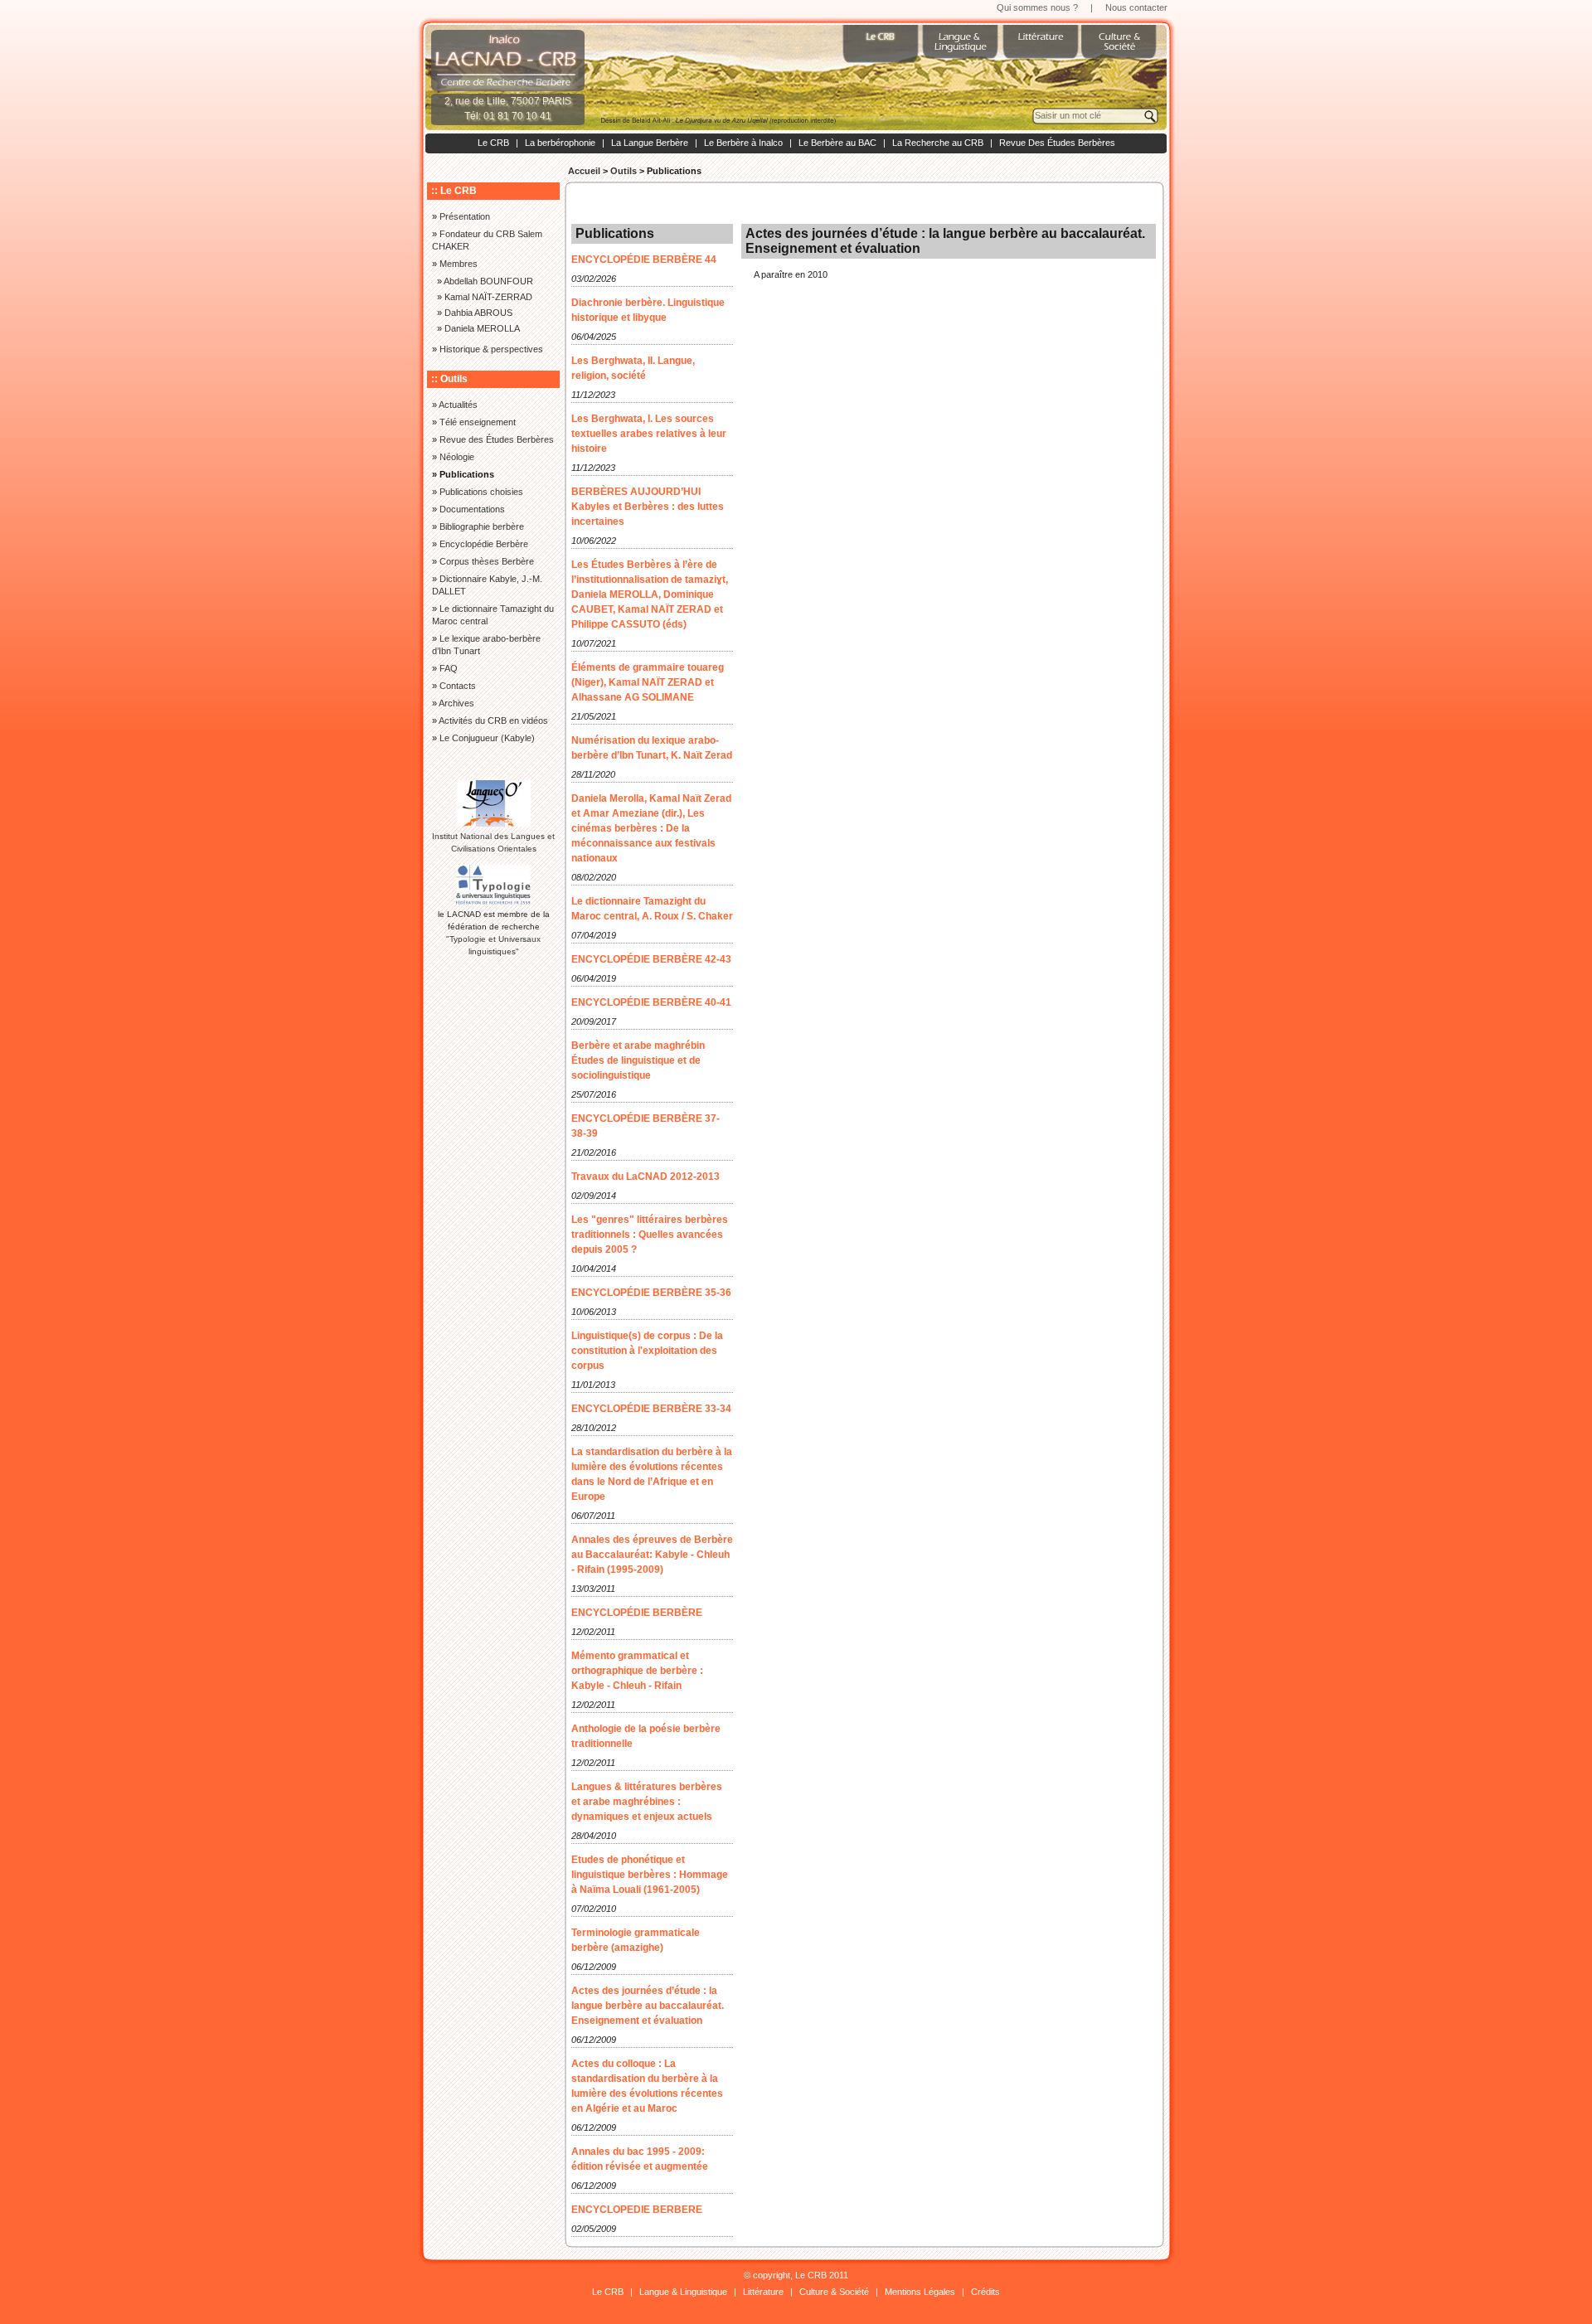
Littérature (763, 2292)
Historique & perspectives (491, 349)
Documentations (472, 509)
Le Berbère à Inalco (743, 143)
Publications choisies (481, 492)
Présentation (465, 216)
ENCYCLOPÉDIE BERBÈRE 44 (644, 260)
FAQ (449, 668)
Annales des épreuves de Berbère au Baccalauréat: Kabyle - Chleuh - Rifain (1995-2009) (652, 1555)
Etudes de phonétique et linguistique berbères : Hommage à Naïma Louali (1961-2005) (650, 1875)
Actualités (458, 405)
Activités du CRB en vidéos (493, 720)
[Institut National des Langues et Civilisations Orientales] (493, 824)
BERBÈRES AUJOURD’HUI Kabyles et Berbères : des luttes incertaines (648, 507)
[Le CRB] (882, 50)
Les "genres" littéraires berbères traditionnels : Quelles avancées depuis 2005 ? (650, 1235)
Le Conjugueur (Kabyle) (487, 738)
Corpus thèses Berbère (487, 561)
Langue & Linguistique (683, 2292)
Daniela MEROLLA (482, 328)
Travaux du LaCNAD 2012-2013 (646, 1177)
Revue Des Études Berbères (1057, 143)
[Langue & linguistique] (962, 50)
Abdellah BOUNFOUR (488, 281)
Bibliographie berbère (482, 526)
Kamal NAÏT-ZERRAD (488, 297)
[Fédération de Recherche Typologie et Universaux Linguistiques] (493, 902)
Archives (456, 703)
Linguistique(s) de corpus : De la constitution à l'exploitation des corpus (647, 1351)
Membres (459, 264)
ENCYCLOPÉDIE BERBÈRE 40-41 (651, 1002)
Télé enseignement (478, 422)
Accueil (584, 171)
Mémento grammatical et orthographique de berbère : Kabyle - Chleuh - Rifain (637, 1671)
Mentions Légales (920, 2292)
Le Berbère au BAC (837, 143)
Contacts (458, 686)
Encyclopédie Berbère (484, 544)
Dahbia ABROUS (478, 313)
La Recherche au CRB (938, 143)
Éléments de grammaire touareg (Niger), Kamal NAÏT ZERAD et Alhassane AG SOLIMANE (648, 682)
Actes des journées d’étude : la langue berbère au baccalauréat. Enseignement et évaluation (648, 2006)
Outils (624, 171)
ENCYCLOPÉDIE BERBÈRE (637, 1613)
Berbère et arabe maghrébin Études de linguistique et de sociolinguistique (638, 1060)
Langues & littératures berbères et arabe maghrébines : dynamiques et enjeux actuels (647, 1802)
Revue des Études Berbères (497, 439)
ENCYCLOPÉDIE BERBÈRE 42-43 (651, 959)
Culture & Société (834, 2292)
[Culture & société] (1121, 50)
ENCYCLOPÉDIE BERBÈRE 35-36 (651, 1293)
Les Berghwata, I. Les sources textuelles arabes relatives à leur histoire (649, 434)
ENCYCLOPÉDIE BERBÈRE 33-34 (651, 1409)
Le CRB (493, 143)
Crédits (985, 2292)
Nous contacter (1136, 7)
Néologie (457, 457)
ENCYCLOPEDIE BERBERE (637, 2210)
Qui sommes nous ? (1037, 7)
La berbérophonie (560, 143)
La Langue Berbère (650, 143)
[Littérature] (1041, 50)
